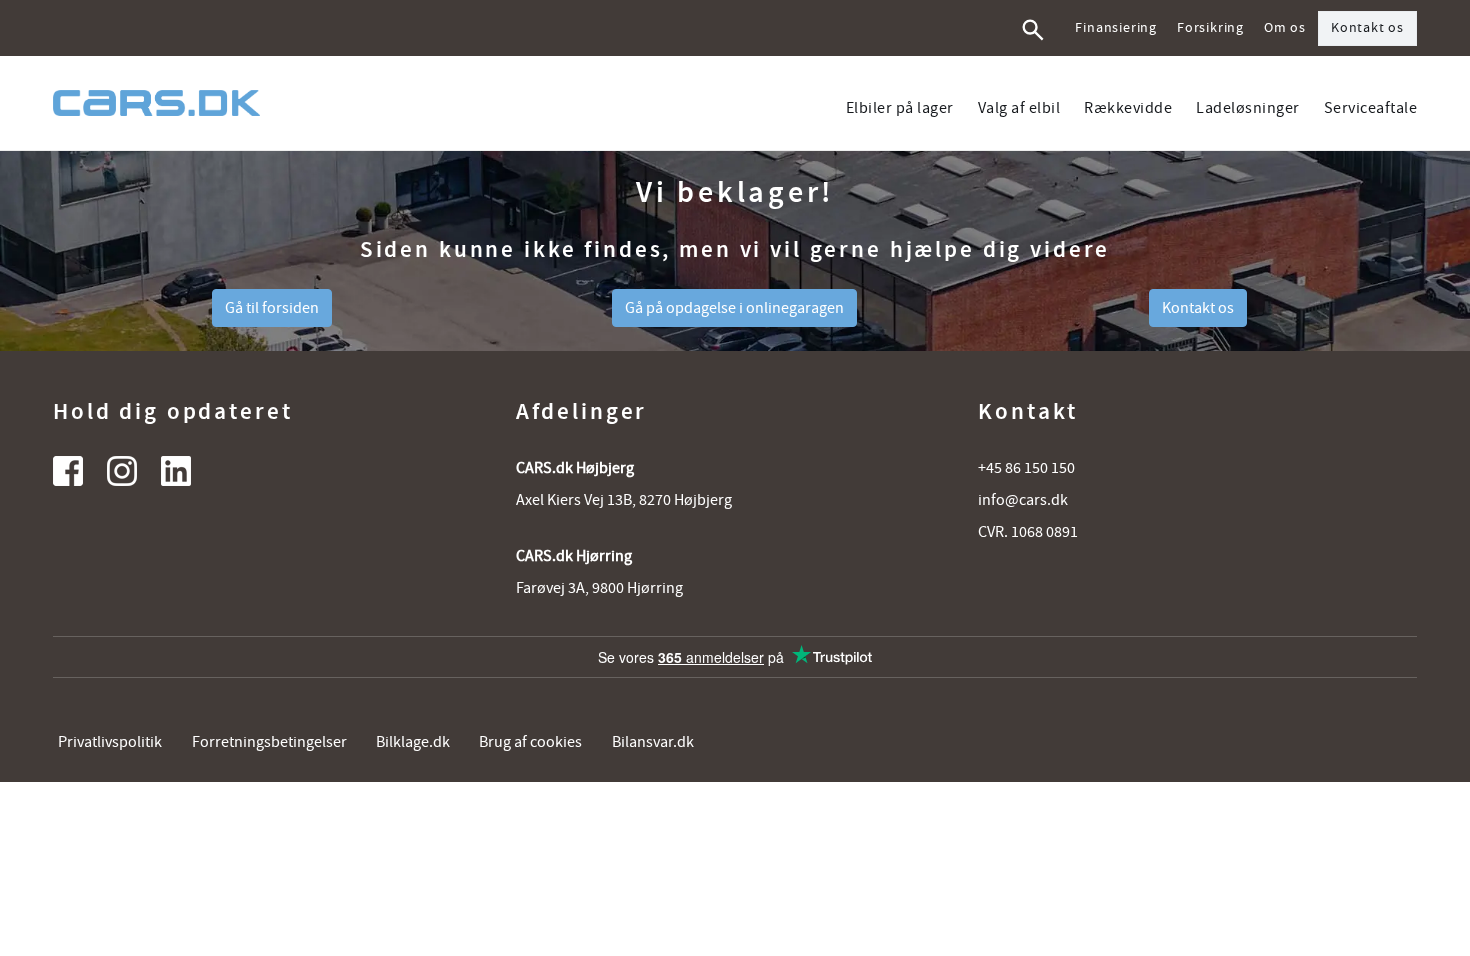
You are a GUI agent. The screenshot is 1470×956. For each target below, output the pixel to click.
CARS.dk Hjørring (574, 556)
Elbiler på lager (900, 108)
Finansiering (1116, 28)
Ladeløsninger (1248, 108)
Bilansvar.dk (653, 742)
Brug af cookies (530, 742)
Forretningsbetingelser (269, 742)
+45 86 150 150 (1026, 468)
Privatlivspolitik (110, 742)
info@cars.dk (1023, 500)
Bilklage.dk (413, 742)
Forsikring (1210, 28)
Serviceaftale (1371, 108)
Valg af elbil (1019, 108)
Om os (1285, 28)
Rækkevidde (1128, 108)
